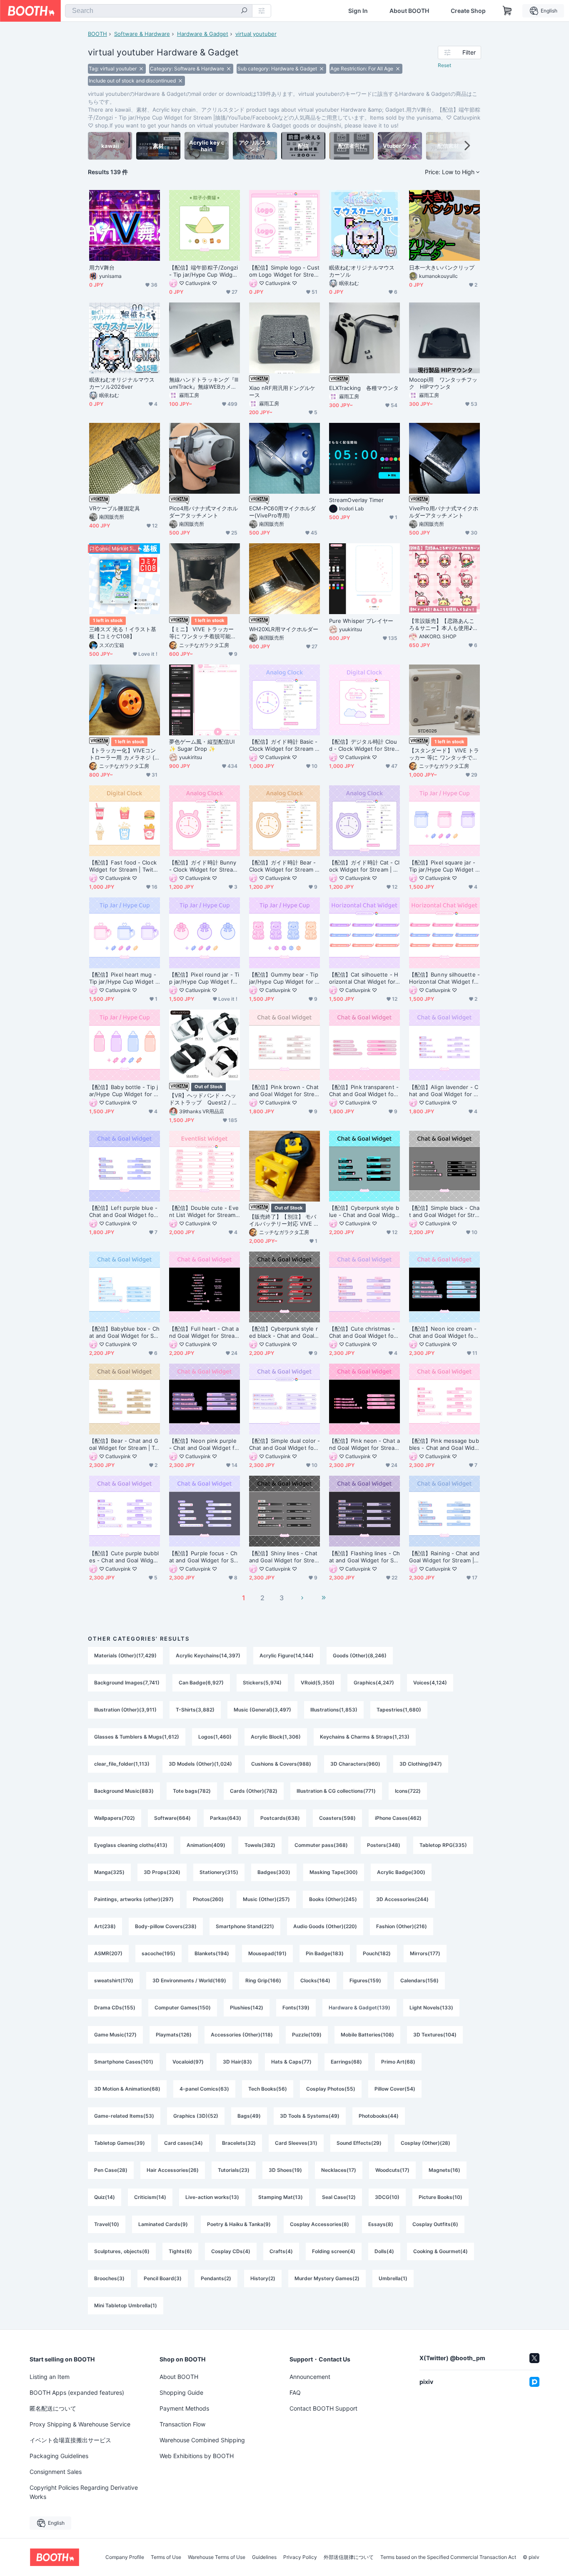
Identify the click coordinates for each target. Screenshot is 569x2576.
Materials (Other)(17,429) (125, 1655)
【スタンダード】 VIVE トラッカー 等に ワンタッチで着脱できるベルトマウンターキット (444, 754)
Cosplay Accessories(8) (319, 2224)
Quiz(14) (105, 2197)
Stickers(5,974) (262, 1683)
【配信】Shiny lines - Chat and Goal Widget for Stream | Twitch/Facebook (283, 1557)
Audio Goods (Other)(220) (325, 1926)
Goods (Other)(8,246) (360, 1655)
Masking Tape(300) (334, 1872)
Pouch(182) (377, 1953)
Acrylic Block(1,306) (276, 1737)
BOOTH (97, 34)
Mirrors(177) (425, 1953)
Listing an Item (50, 2377)
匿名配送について (53, 2408)
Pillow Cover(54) (395, 2089)
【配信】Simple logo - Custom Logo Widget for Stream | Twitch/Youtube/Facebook (284, 271)
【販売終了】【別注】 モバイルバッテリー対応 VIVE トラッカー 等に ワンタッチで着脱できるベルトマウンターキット (284, 1220)
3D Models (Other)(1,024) (200, 1764)
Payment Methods (184, 2408)
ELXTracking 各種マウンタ (364, 388)
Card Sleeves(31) (296, 2143)
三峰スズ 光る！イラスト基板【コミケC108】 (123, 633)
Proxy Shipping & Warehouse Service (80, 2424)
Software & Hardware (142, 34)
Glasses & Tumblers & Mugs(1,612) (137, 1737)
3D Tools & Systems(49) (310, 2116)
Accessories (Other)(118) (242, 2035)
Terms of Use (166, 2557)
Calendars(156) (419, 1980)
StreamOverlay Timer (357, 500)
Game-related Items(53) (124, 2116)
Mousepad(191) (267, 1953)
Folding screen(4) (334, 2251)
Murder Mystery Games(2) (327, 2278)
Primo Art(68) (398, 2062)
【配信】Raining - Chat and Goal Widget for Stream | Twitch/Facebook (444, 1557)
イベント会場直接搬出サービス (70, 2440)
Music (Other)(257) (266, 1899)
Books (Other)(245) (333, 1899)
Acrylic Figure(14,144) (287, 1655)
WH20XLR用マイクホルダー (284, 629)
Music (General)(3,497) (262, 1710)
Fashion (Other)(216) (402, 1926)
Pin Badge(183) (325, 1953)
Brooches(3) (109, 2278)
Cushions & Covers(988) (281, 1764)
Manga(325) (109, 1872)
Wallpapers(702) (115, 1818)
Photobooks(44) (379, 2116)
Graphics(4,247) (374, 1683)
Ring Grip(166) (263, 1980)
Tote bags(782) (192, 1791)
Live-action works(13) (212, 2197)
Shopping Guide (181, 2392)
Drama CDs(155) (115, 2008)
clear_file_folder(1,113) (122, 1764)
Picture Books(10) (440, 2197)
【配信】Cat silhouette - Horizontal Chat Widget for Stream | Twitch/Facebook (364, 978)
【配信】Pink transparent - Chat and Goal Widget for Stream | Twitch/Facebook (364, 1091)
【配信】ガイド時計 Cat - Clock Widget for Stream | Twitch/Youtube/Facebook (364, 866)
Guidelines (264, 2557)
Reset (444, 65)
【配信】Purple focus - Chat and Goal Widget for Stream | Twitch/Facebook (203, 1557)
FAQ (295, 2392)
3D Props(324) (162, 1872)
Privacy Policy (300, 2557)
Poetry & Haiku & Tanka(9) (239, 2224)
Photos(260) (208, 1899)
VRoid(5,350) (318, 1683)
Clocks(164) (315, 1980)
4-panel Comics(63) (204, 2089)
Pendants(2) (216, 2278)
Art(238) (105, 1926)
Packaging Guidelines (59, 2456)
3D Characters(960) (355, 1764)
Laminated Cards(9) (163, 2224)
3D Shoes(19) (285, 2170)
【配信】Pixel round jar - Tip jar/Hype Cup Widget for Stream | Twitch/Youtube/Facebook (205, 978)
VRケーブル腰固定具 (115, 508)
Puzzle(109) (307, 2035)
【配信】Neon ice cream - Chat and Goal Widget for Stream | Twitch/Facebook (443, 1332)
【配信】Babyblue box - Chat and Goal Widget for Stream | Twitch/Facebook (124, 1332)
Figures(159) (365, 1980)
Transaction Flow (182, 2424)
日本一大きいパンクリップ (442, 267)
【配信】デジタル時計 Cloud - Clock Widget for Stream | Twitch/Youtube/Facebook (364, 745)
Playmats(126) (174, 2035)
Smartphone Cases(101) (124, 2062)
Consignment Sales (56, 2472)
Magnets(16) (444, 2170)
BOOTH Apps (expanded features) (77, 2392)
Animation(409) (206, 1845)
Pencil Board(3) (163, 2278)
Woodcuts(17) (392, 2170)
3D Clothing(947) (421, 1764)
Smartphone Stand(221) (245, 1926)
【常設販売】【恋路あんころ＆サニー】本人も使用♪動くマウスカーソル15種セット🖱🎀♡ (444, 625)
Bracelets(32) (239, 2143)
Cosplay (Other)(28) (426, 2143)
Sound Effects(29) (359, 2143)
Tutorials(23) (234, 2170)
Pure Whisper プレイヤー (361, 621)
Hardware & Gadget (203, 34)
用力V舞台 (102, 267)
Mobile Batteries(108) (367, 2035)
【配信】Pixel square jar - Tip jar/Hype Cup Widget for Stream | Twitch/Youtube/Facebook (444, 866)
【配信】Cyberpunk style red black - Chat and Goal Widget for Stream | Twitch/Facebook (283, 1332)
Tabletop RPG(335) (443, 1845)
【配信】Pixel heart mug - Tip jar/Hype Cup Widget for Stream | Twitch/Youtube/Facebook (124, 978)
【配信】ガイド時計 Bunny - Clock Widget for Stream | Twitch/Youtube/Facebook (204, 866)
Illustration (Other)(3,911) (125, 1710)
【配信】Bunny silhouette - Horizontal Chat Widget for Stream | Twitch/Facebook (444, 978)
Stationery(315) (219, 1872)
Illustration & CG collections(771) (336, 1791)
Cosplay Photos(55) (331, 2089)
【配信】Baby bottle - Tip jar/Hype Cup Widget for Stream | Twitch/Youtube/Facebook (124, 1091)
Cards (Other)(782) (254, 1791)
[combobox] (159, 11)
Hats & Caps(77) (291, 2062)
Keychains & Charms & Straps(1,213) (365, 1737)
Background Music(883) (124, 1791)
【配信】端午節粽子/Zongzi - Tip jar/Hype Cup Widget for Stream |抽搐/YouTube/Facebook (204, 271)
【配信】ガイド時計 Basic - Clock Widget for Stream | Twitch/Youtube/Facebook (284, 745)
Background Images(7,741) (127, 1683)
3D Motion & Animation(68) (127, 2089)
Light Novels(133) (431, 2008)
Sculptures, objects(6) (122, 2251)
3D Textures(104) (435, 2035)
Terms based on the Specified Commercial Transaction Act (448, 2557)
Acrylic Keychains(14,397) (208, 1655)
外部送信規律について (349, 2557)
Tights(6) (180, 2251)
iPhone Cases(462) (398, 1818)
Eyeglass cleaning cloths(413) (131, 1845)
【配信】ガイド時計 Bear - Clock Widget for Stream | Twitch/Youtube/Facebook (284, 866)
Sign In (358, 11)
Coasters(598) (337, 1818)
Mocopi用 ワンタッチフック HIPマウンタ (443, 383)
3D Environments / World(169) (189, 1980)
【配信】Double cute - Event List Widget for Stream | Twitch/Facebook (204, 1212)
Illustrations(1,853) (334, 1710)
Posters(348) (384, 1845)
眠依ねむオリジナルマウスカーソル (362, 271)
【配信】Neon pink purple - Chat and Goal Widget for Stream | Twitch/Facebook (204, 1444)
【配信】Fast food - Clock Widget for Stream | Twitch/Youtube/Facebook (123, 866)
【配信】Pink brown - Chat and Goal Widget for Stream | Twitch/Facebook (284, 1091)
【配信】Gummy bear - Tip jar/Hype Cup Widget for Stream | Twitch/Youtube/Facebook (284, 978)
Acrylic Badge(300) (401, 1872)
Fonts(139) (296, 2008)
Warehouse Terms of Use (217, 2557)
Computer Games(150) (183, 2008)
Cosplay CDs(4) (231, 2251)
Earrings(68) (346, 2062)
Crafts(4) (281, 2251)
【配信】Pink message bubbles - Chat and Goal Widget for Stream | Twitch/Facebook (444, 1444)
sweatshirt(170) (114, 1980)
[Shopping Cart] (507, 11)
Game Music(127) (115, 2035)
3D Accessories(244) (402, 1899)
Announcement (310, 2377)
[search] (244, 11)
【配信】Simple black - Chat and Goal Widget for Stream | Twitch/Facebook (444, 1212)
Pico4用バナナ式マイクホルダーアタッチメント (203, 512)
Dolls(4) (384, 2251)
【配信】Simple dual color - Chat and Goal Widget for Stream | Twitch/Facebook (284, 1444)
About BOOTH (409, 11)
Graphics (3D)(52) (196, 2116)
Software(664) (172, 1818)
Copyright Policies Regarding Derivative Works (84, 2492)
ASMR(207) (108, 1953)
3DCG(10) (387, 2197)
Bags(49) (249, 2116)
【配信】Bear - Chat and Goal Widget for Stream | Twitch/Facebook (124, 1444)
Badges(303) (274, 1872)
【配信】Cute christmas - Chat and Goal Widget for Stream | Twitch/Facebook (363, 1332)
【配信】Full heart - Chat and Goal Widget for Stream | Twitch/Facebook (204, 1332)
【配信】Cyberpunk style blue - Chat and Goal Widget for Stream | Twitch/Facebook (364, 1212)
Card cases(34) (183, 2143)
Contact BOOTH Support (323, 2408)
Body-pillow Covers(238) (166, 1926)
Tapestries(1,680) (399, 1710)
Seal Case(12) (339, 2197)
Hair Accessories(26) (173, 2170)
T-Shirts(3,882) (195, 1710)
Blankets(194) (212, 1953)
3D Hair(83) (237, 2062)
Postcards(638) (280, 1818)
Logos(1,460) (215, 1737)
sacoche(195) (158, 1953)
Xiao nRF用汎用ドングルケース (282, 391)
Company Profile (125, 2557)
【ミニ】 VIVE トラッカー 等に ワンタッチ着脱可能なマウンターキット (203, 633)
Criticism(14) (150, 2197)
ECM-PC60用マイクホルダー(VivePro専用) (282, 512)
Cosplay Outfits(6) (435, 2224)
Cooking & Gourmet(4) (440, 2251)
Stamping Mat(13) (281, 2197)
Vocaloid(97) (188, 2062)
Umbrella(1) (393, 2278)
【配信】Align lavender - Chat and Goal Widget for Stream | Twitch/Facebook (444, 1091)
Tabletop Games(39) (120, 2143)
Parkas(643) (226, 1818)
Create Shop (468, 11)
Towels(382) (260, 1845)
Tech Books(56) (268, 2089)
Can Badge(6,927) (201, 1683)
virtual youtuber (256, 34)
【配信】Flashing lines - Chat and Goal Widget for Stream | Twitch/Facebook (364, 1557)
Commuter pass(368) (321, 1845)
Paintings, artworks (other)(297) (134, 1899)
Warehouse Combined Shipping (202, 2440)
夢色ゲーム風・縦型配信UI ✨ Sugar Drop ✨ (202, 745)
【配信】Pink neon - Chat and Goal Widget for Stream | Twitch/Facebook (364, 1444)
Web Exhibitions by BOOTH (197, 2456)
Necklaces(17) (339, 2170)
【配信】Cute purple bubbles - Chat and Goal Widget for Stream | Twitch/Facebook (124, 1557)
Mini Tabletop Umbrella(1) (126, 2305)
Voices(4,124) (430, 1683)
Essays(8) (381, 2224)
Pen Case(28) (111, 2170)
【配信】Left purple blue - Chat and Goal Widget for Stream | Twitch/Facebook (124, 1212)
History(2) (263, 2278)
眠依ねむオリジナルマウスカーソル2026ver (122, 383)
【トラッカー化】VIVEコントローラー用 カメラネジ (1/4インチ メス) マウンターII (124, 754)
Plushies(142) (247, 2008)
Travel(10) (107, 2224)
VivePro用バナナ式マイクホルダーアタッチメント (444, 512)
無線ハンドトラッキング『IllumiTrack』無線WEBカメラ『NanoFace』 (204, 383)
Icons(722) (408, 1791)
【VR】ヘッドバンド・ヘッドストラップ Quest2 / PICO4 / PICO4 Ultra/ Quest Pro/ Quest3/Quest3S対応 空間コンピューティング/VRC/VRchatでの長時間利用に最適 (204, 1099)
